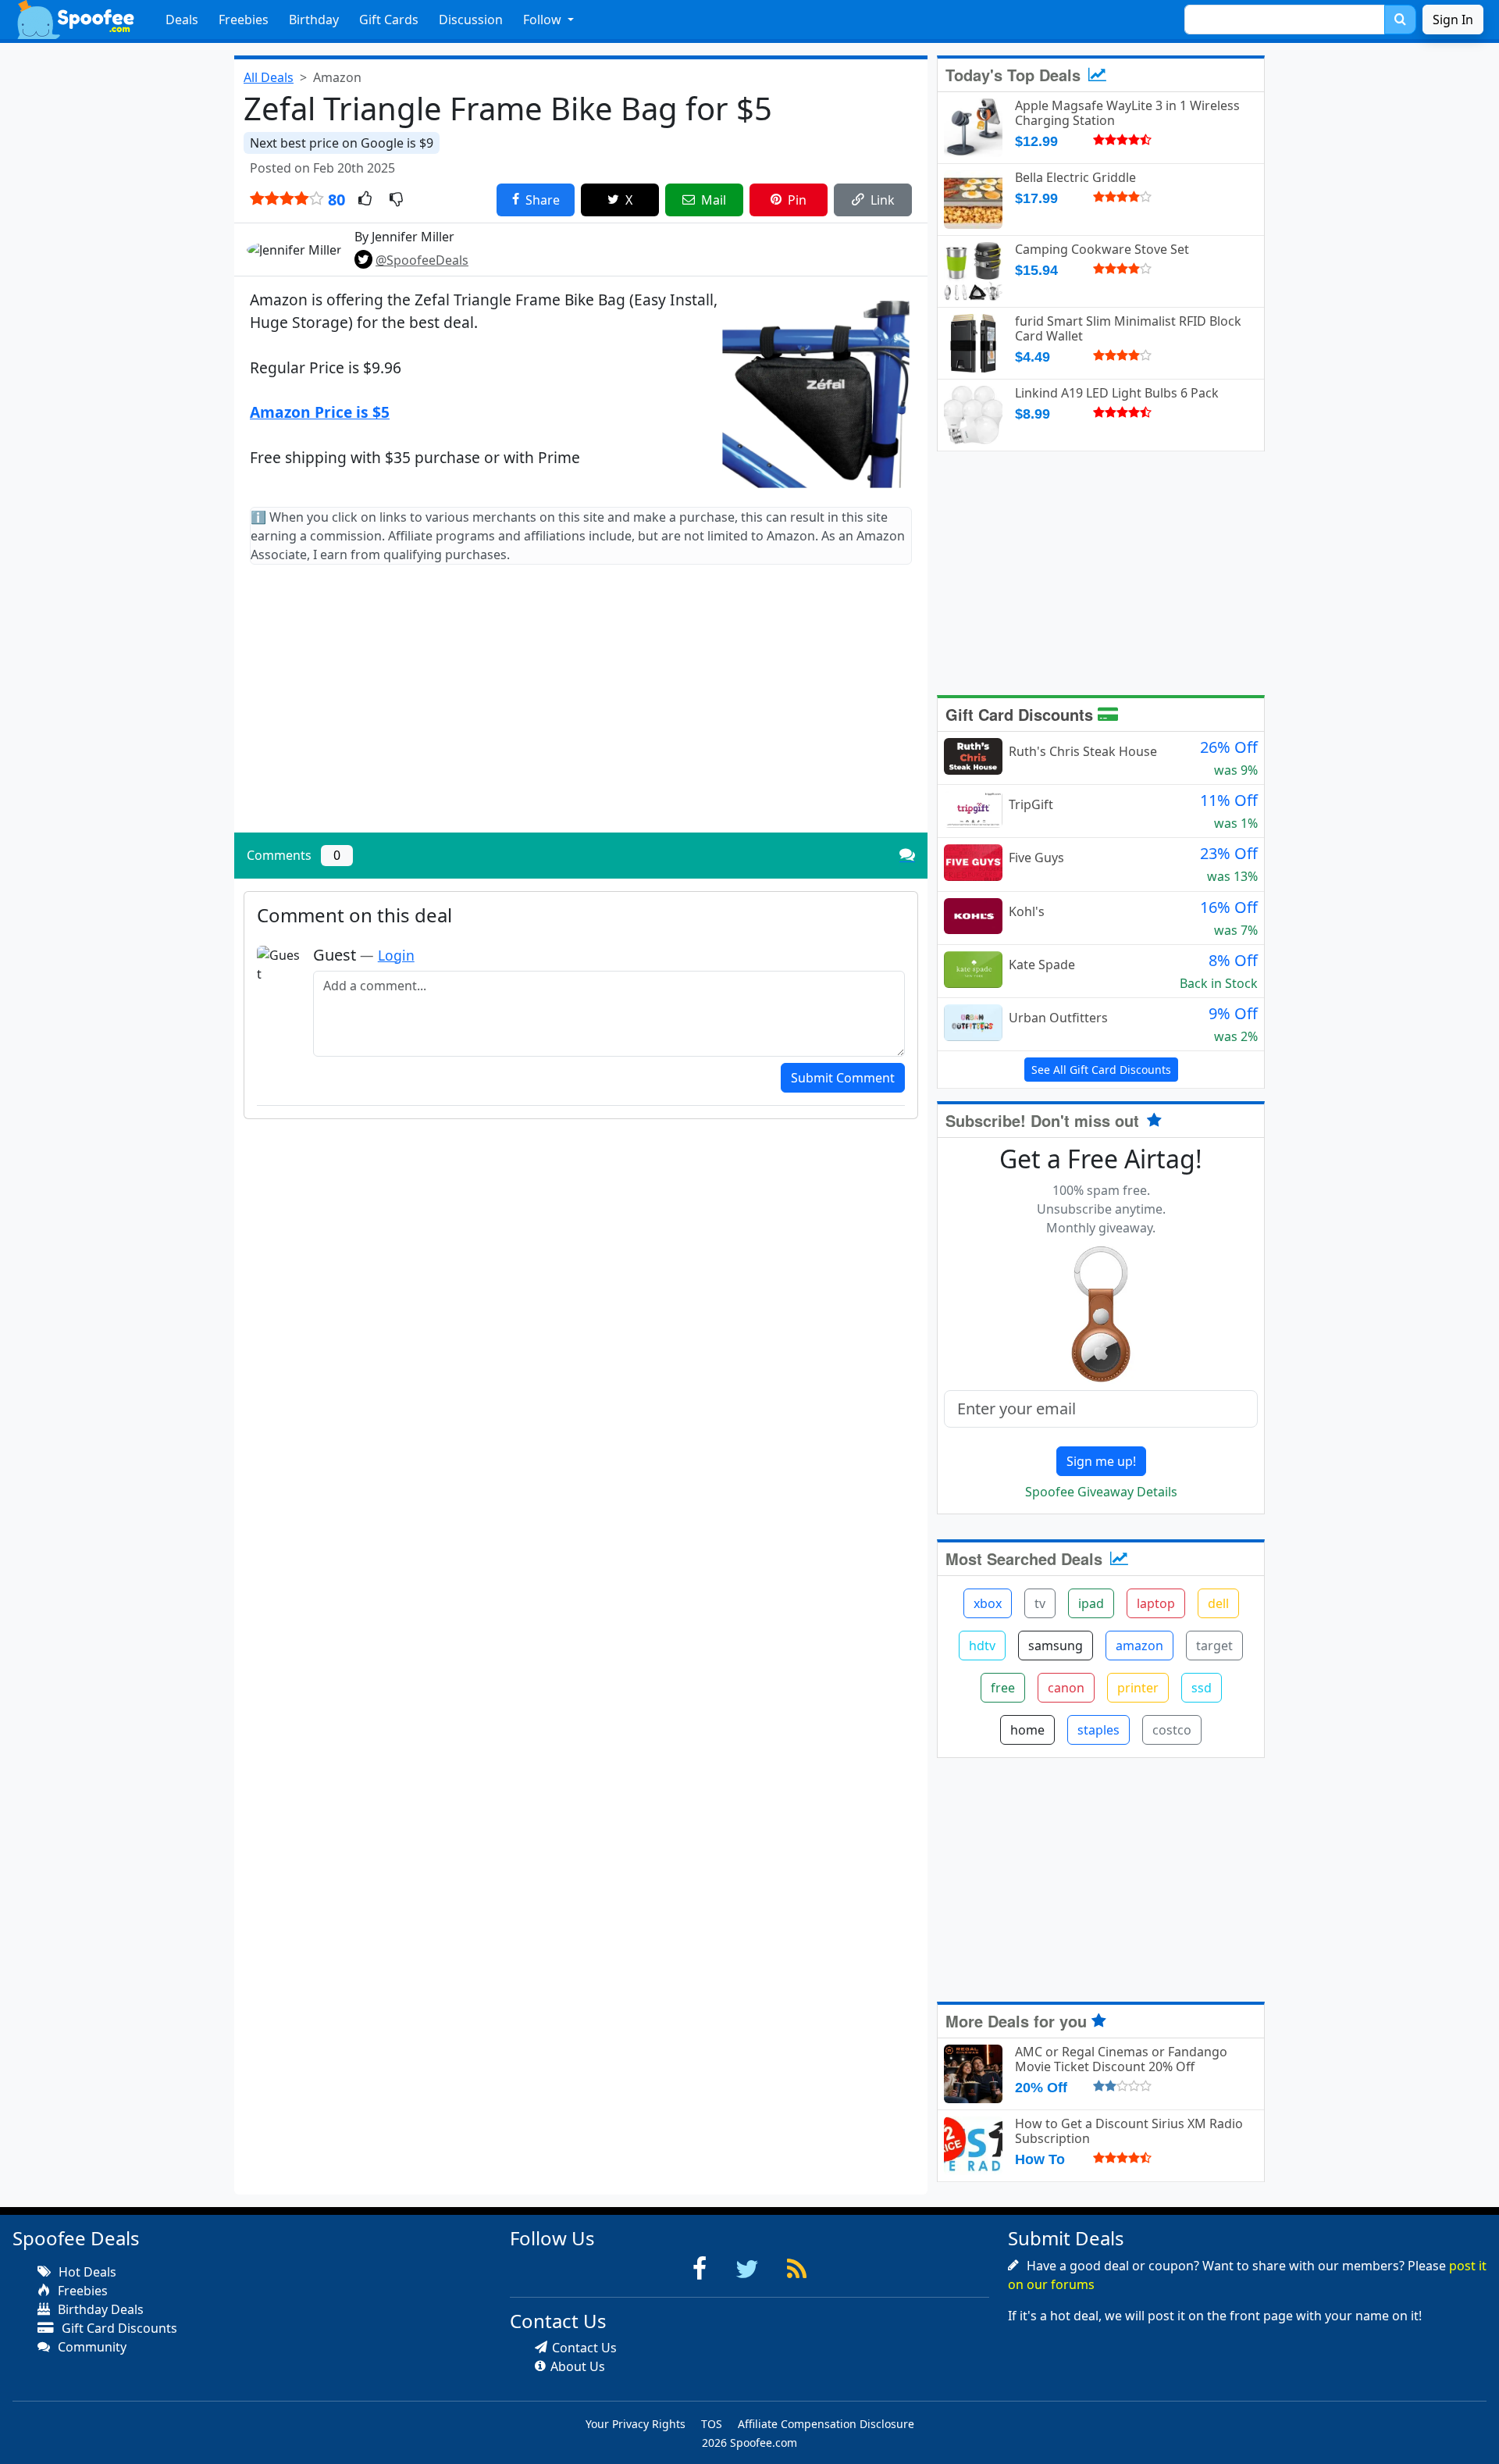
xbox (988, 1603)
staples (1098, 1730)
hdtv (982, 1646)
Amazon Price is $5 (320, 412)
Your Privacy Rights (636, 2424)
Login (396, 955)
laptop (1156, 1603)
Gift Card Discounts (1022, 714)
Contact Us (584, 2348)
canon (1066, 1688)
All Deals (269, 77)
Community (91, 2347)
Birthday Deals (99, 2309)
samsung (1056, 1646)
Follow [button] (544, 20)
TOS (712, 2424)
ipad (1091, 1603)
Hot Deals (86, 2272)
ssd (1202, 1688)
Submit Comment (843, 1078)
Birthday (314, 20)
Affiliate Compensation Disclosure (826, 2424)
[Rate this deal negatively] (396, 200)
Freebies (244, 20)
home (1027, 1730)
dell (1218, 1603)
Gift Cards (389, 20)
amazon (1139, 1646)
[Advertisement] (581, 711)
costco (1172, 1730)
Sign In (1453, 20)
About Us (578, 2366)
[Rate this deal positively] (365, 200)
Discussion (471, 20)
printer (1138, 1688)
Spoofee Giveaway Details (1101, 1492)
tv (1040, 1603)
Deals (182, 20)
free (1003, 1688)
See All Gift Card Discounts (1101, 1070)
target (1214, 1646)
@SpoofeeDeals (422, 260)
